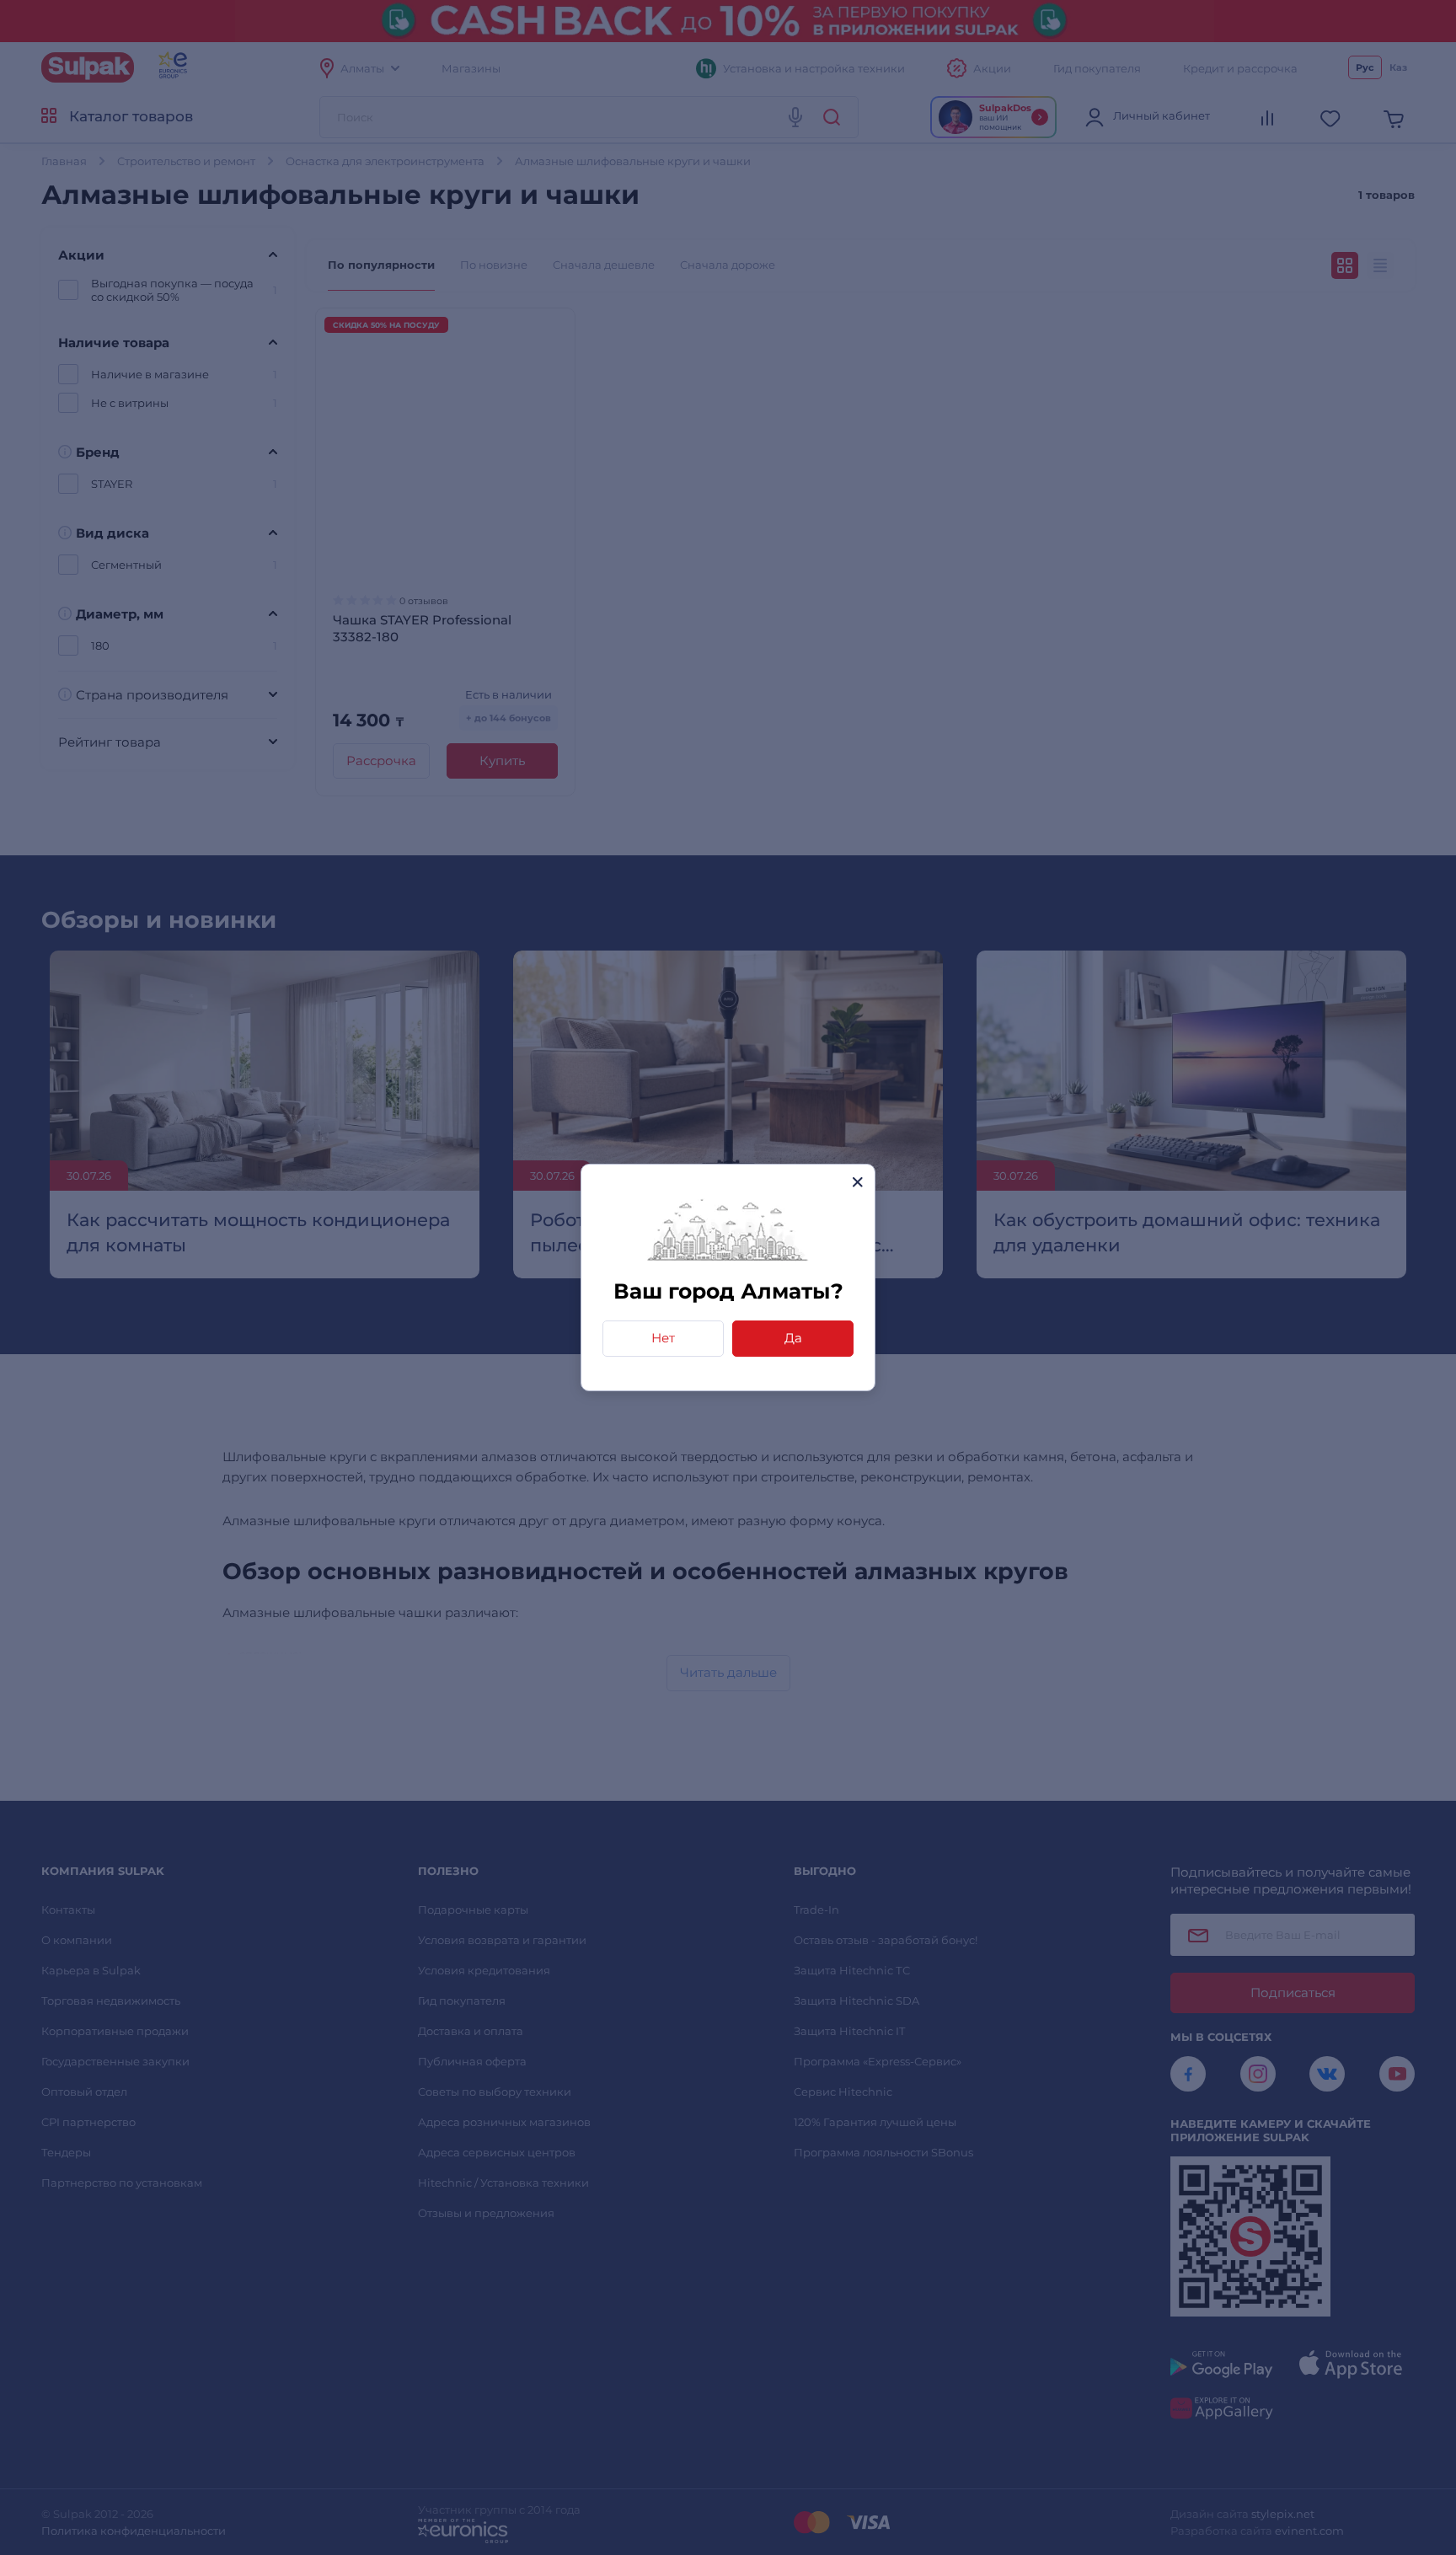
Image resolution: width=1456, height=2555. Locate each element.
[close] (857, 1182)
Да (793, 1338)
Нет (663, 1338)
